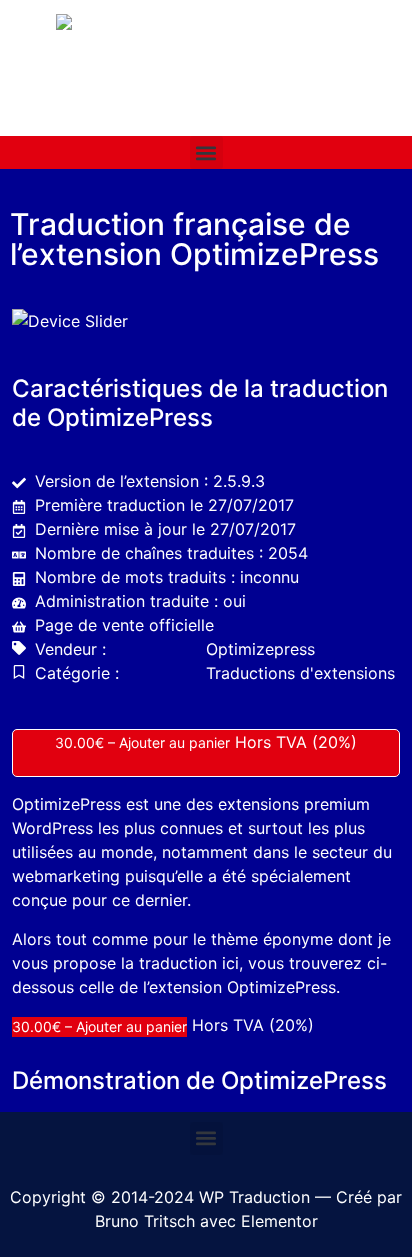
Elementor (279, 1221)
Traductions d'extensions (300, 673)
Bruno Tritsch (145, 1221)
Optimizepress (260, 649)
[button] (206, 152)
